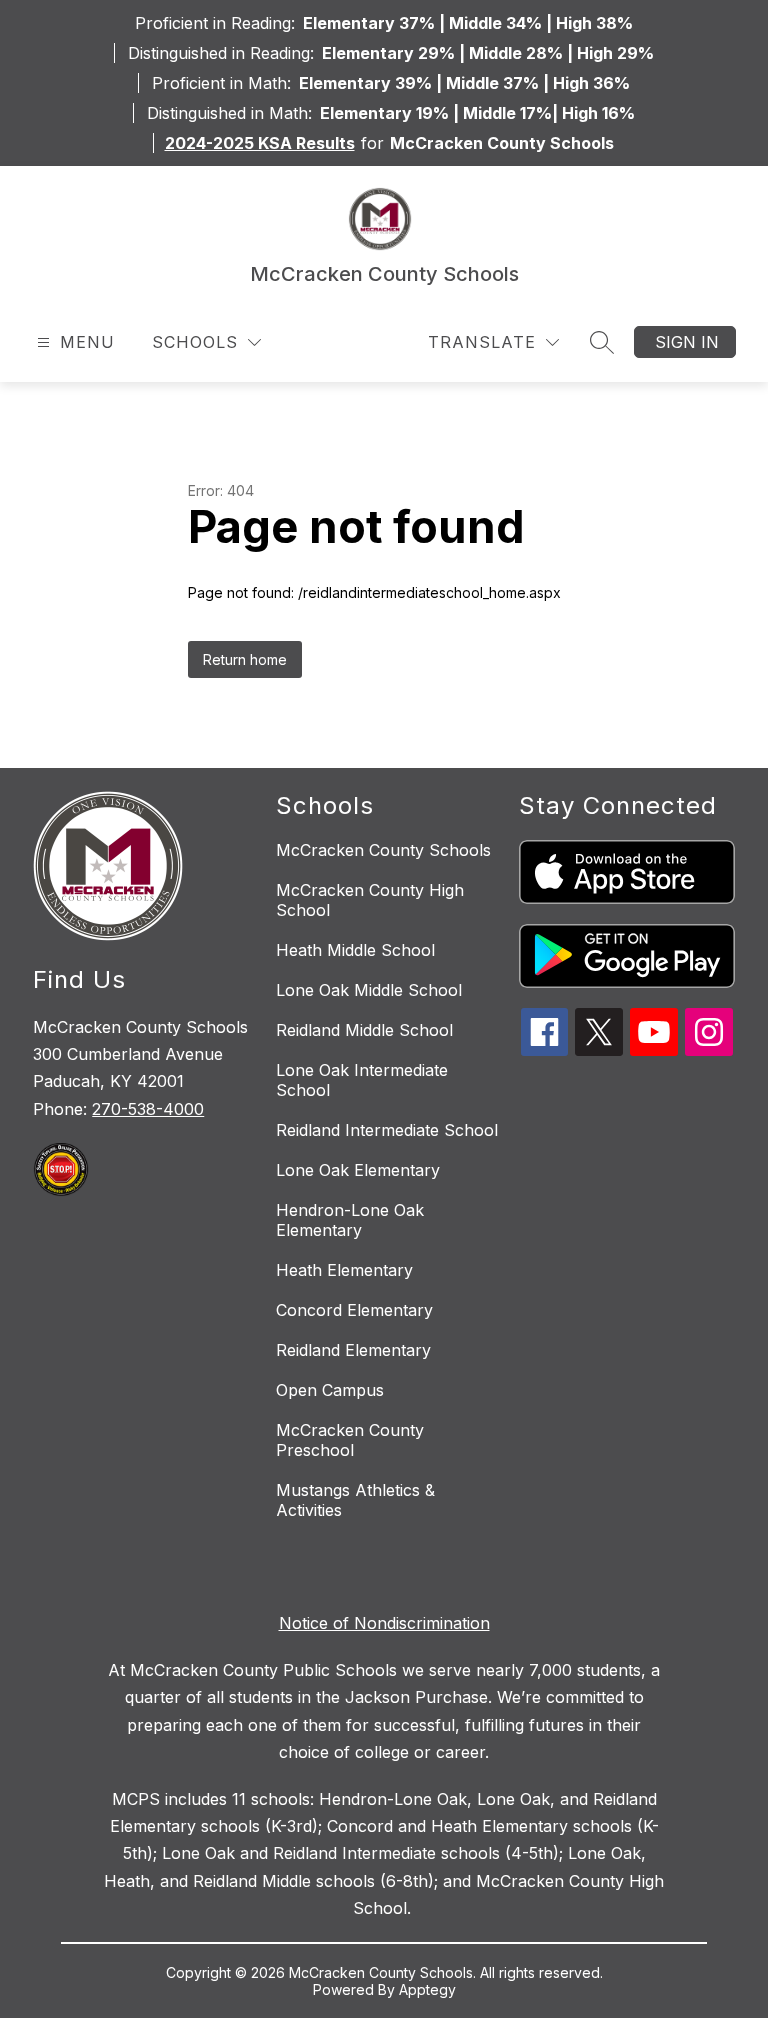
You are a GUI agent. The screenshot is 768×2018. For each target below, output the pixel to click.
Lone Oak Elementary (358, 1170)
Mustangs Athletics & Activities (355, 1500)
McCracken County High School (370, 900)
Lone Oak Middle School (369, 990)
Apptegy (427, 1989)
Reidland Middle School (364, 1030)
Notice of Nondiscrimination (384, 1623)
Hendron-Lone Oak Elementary (350, 1220)
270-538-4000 (148, 1109)
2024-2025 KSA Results (260, 143)
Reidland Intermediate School (387, 1130)
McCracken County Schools (383, 850)
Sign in (687, 342)
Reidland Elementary (353, 1350)
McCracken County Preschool (350, 1440)
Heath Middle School (355, 950)
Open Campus (330, 1390)
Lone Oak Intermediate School (362, 1080)
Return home (245, 659)
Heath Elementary (344, 1270)
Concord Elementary (354, 1310)
